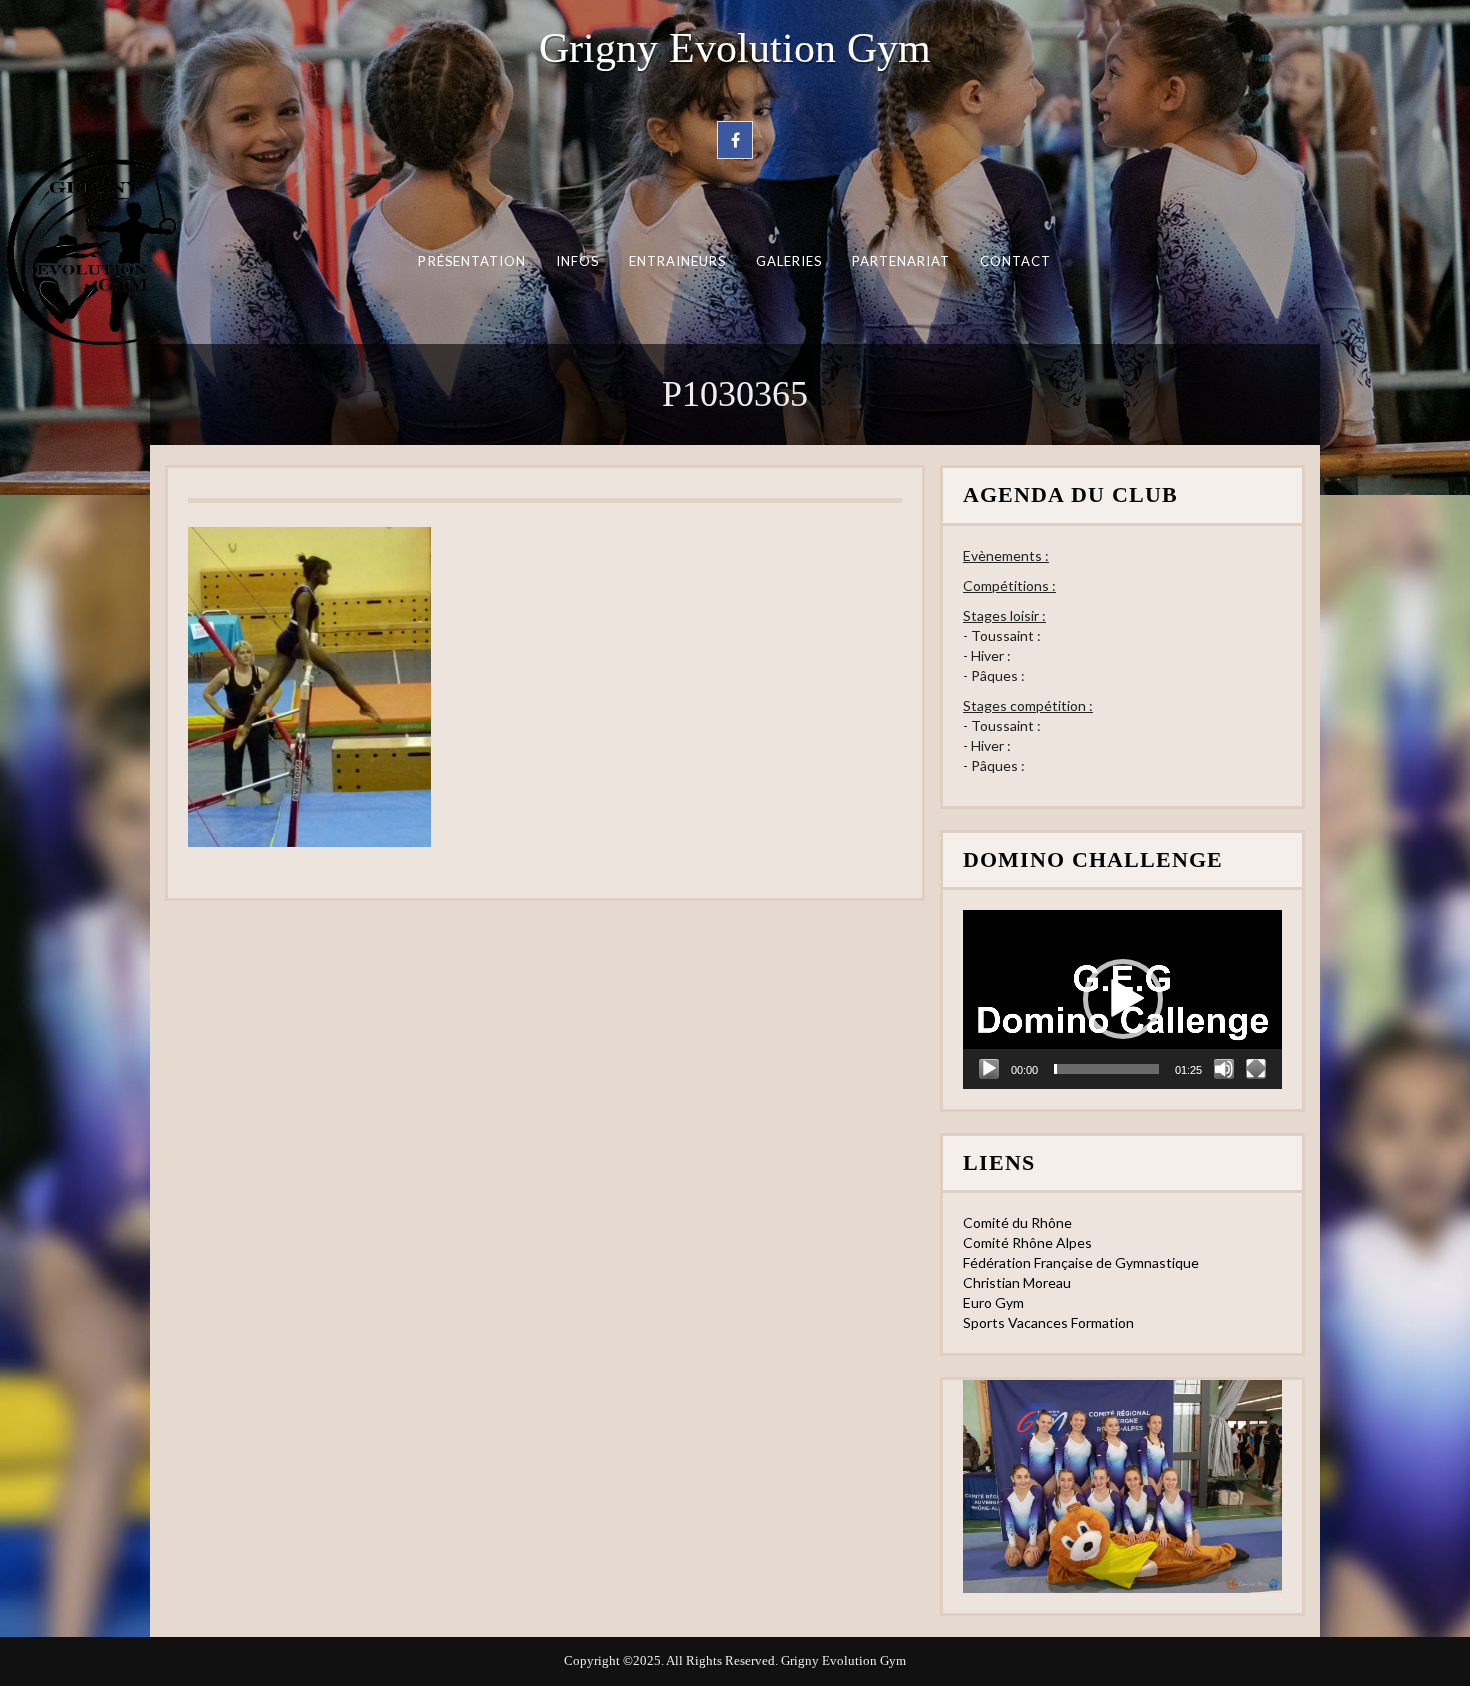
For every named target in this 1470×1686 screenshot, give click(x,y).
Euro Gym (993, 1302)
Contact (1016, 261)
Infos (577, 261)
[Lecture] (989, 1069)
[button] (1123, 999)
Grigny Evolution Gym (735, 48)
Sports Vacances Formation (1048, 1322)
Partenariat (901, 261)
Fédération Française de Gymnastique (1081, 1262)
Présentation (472, 261)
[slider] (1106, 1069)
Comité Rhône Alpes (1027, 1242)
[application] (1122, 999)
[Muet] (1224, 1069)
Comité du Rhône (1017, 1222)
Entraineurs (678, 261)
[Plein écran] (1256, 1069)
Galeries (789, 261)
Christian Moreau (1017, 1282)
